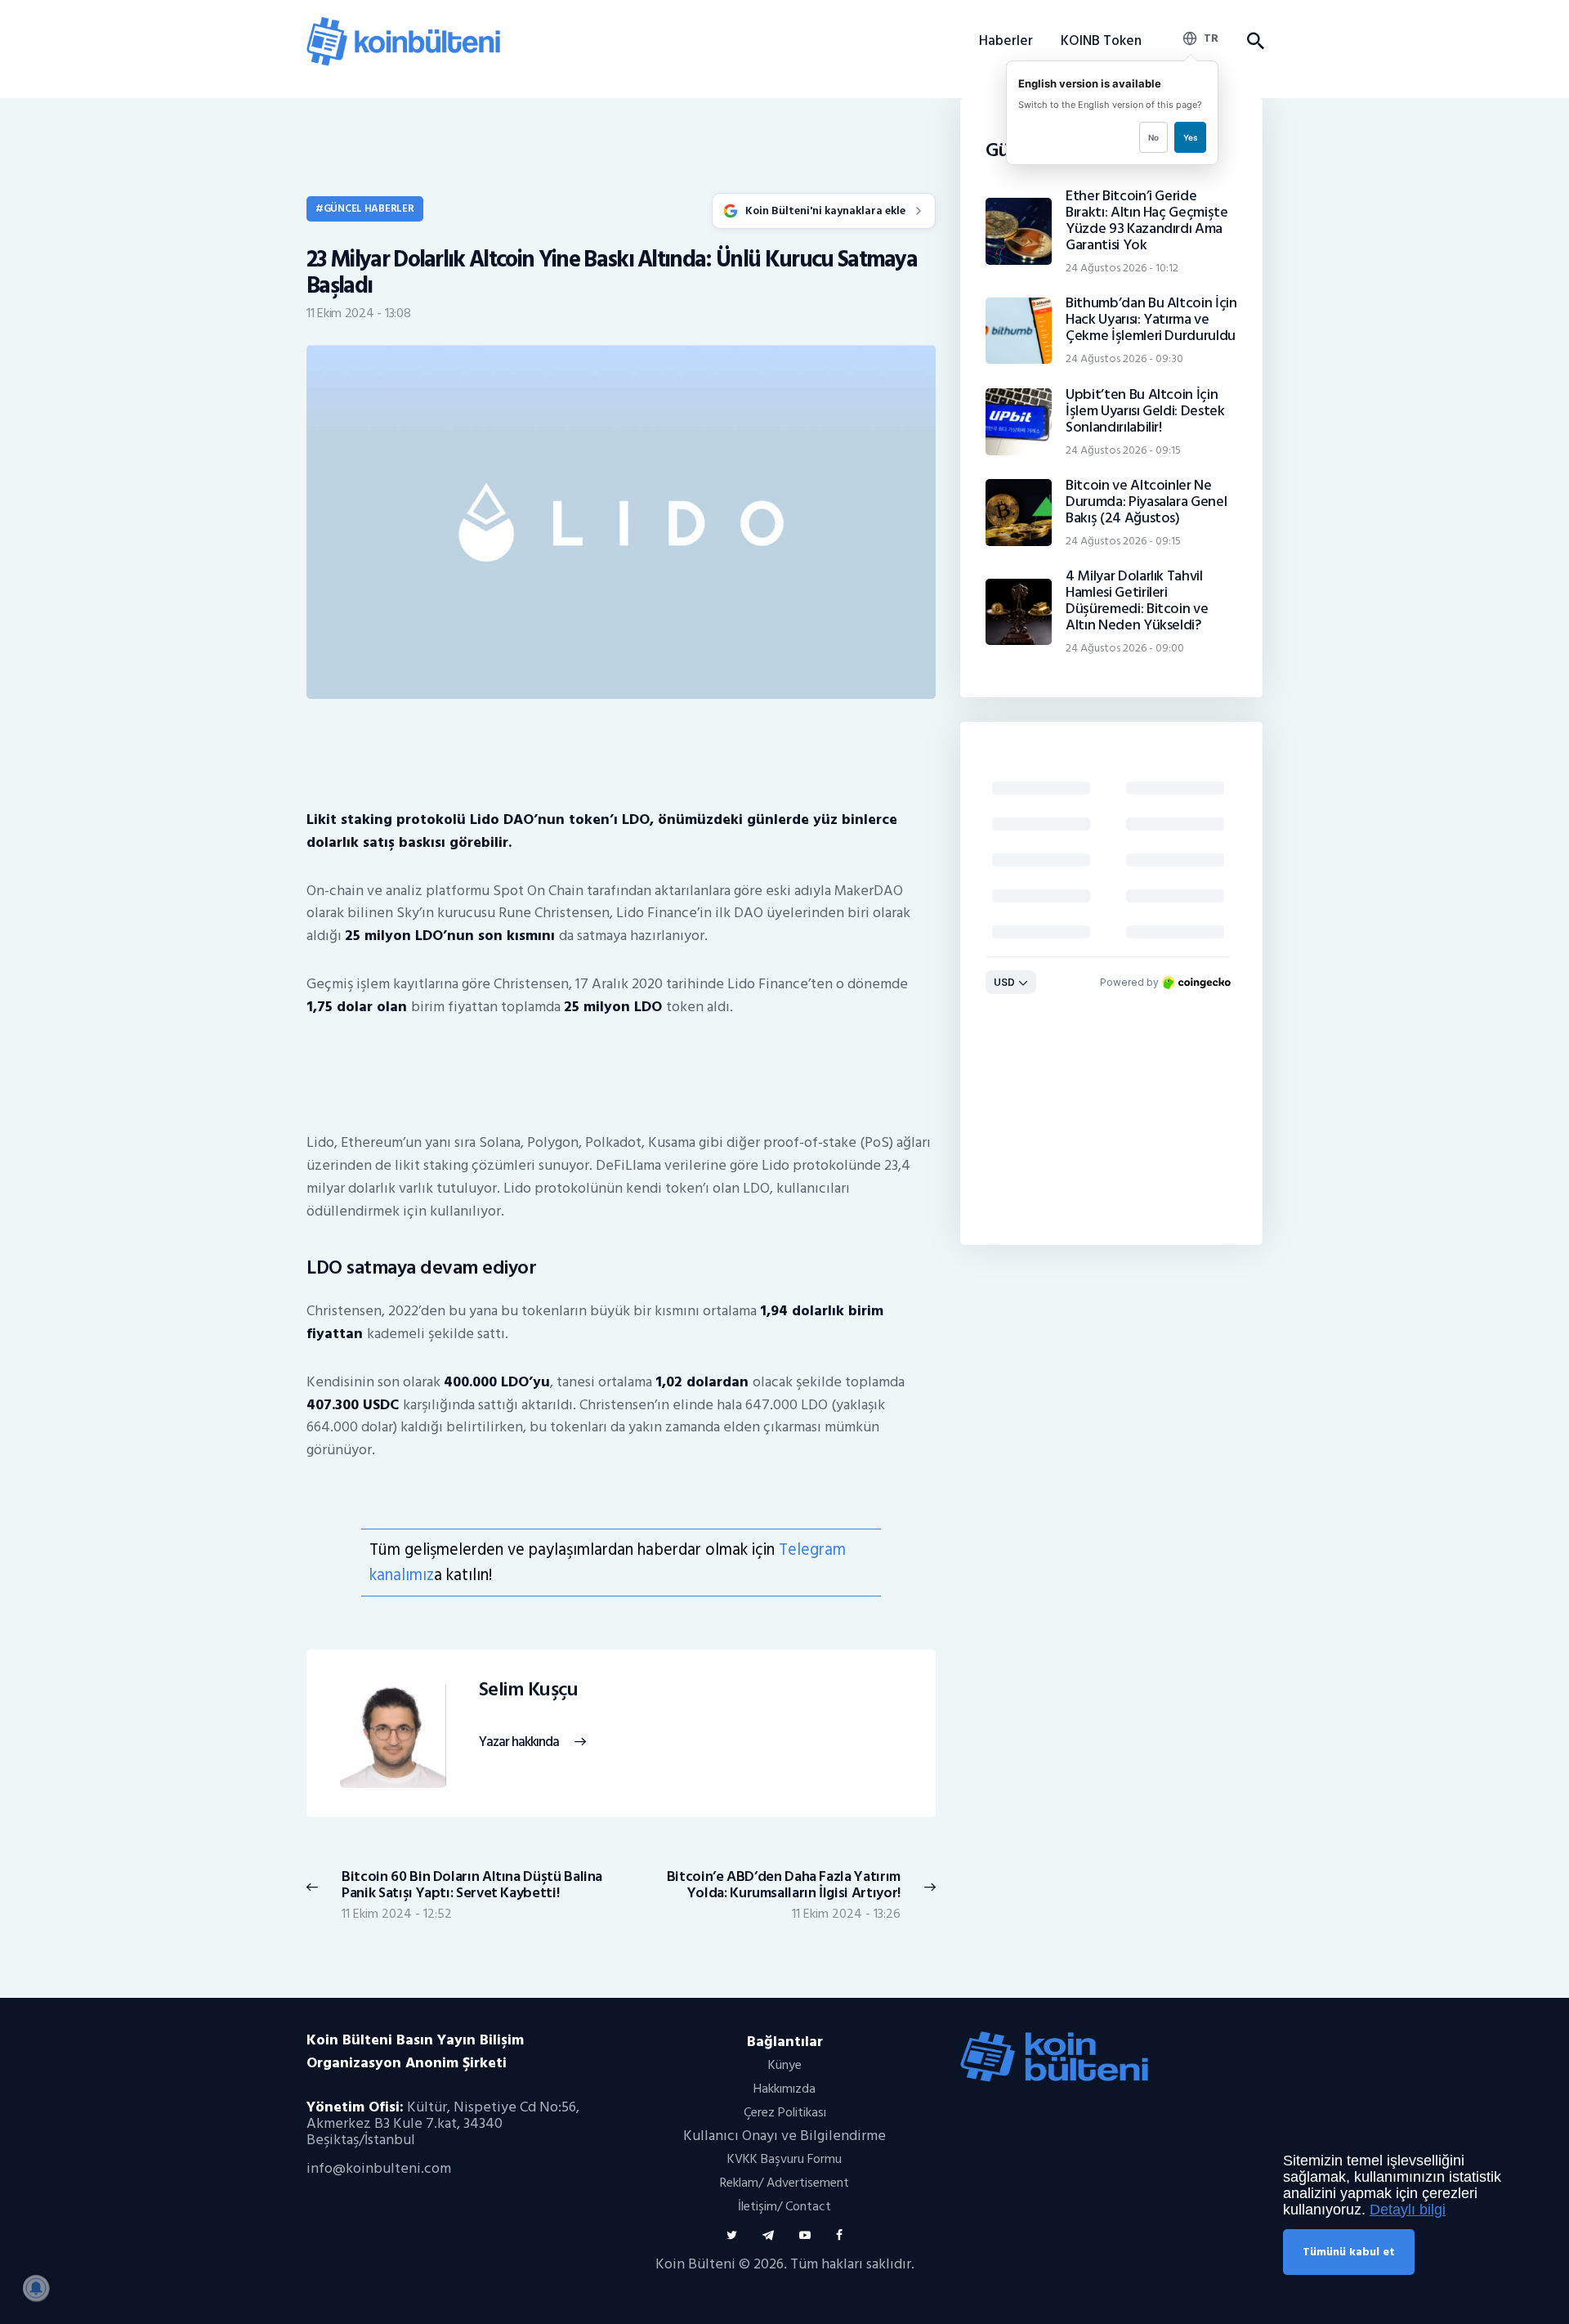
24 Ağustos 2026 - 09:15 (1123, 450)
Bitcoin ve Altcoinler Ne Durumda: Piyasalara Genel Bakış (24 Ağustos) (1146, 502)
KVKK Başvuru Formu (784, 2159)
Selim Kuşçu (529, 1690)
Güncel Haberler (369, 208)
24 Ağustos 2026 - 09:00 (1125, 648)
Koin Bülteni (695, 2264)
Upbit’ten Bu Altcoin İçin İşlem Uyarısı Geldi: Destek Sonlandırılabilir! (1145, 411)
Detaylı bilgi (1408, 2210)
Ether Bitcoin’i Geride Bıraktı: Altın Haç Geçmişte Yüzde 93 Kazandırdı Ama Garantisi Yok (1147, 221)
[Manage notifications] (36, 2288)
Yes (1190, 137)
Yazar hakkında (519, 1742)
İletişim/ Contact (784, 2206)
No (1153, 137)
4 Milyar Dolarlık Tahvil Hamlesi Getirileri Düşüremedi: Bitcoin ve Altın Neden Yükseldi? (1137, 601)
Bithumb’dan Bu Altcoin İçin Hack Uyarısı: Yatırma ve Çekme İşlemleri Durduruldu (1151, 320)
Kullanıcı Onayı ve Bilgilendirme (784, 2136)
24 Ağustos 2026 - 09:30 (1124, 358)
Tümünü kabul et (1349, 2252)
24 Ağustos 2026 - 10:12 (1122, 268)
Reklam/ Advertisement (784, 2183)
